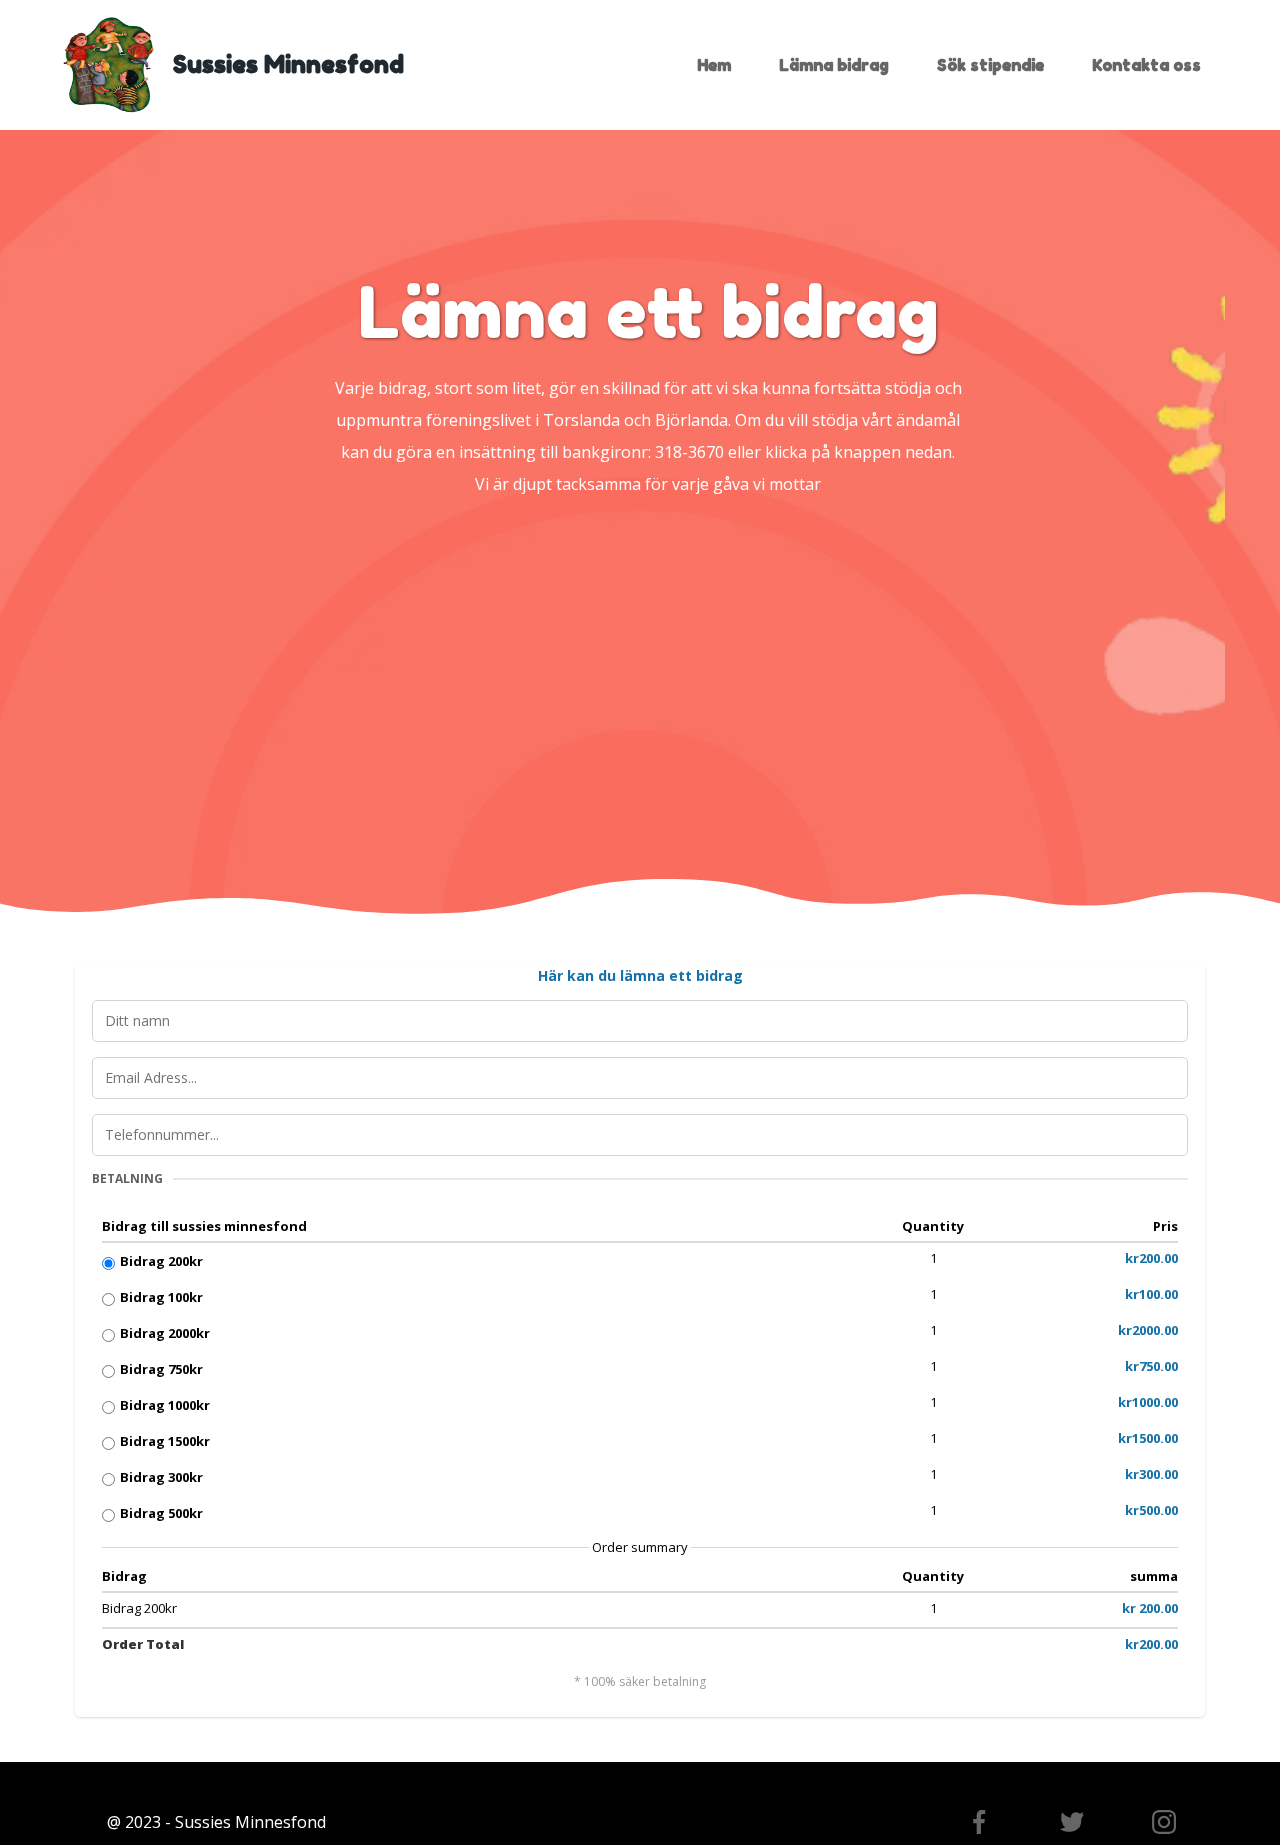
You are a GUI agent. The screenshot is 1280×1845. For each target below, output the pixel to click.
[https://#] (1071, 1822)
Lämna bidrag (834, 65)
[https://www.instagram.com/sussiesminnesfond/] (1164, 1822)
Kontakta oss (1146, 65)
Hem (714, 65)
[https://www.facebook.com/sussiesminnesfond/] (979, 1822)
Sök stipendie (990, 65)
